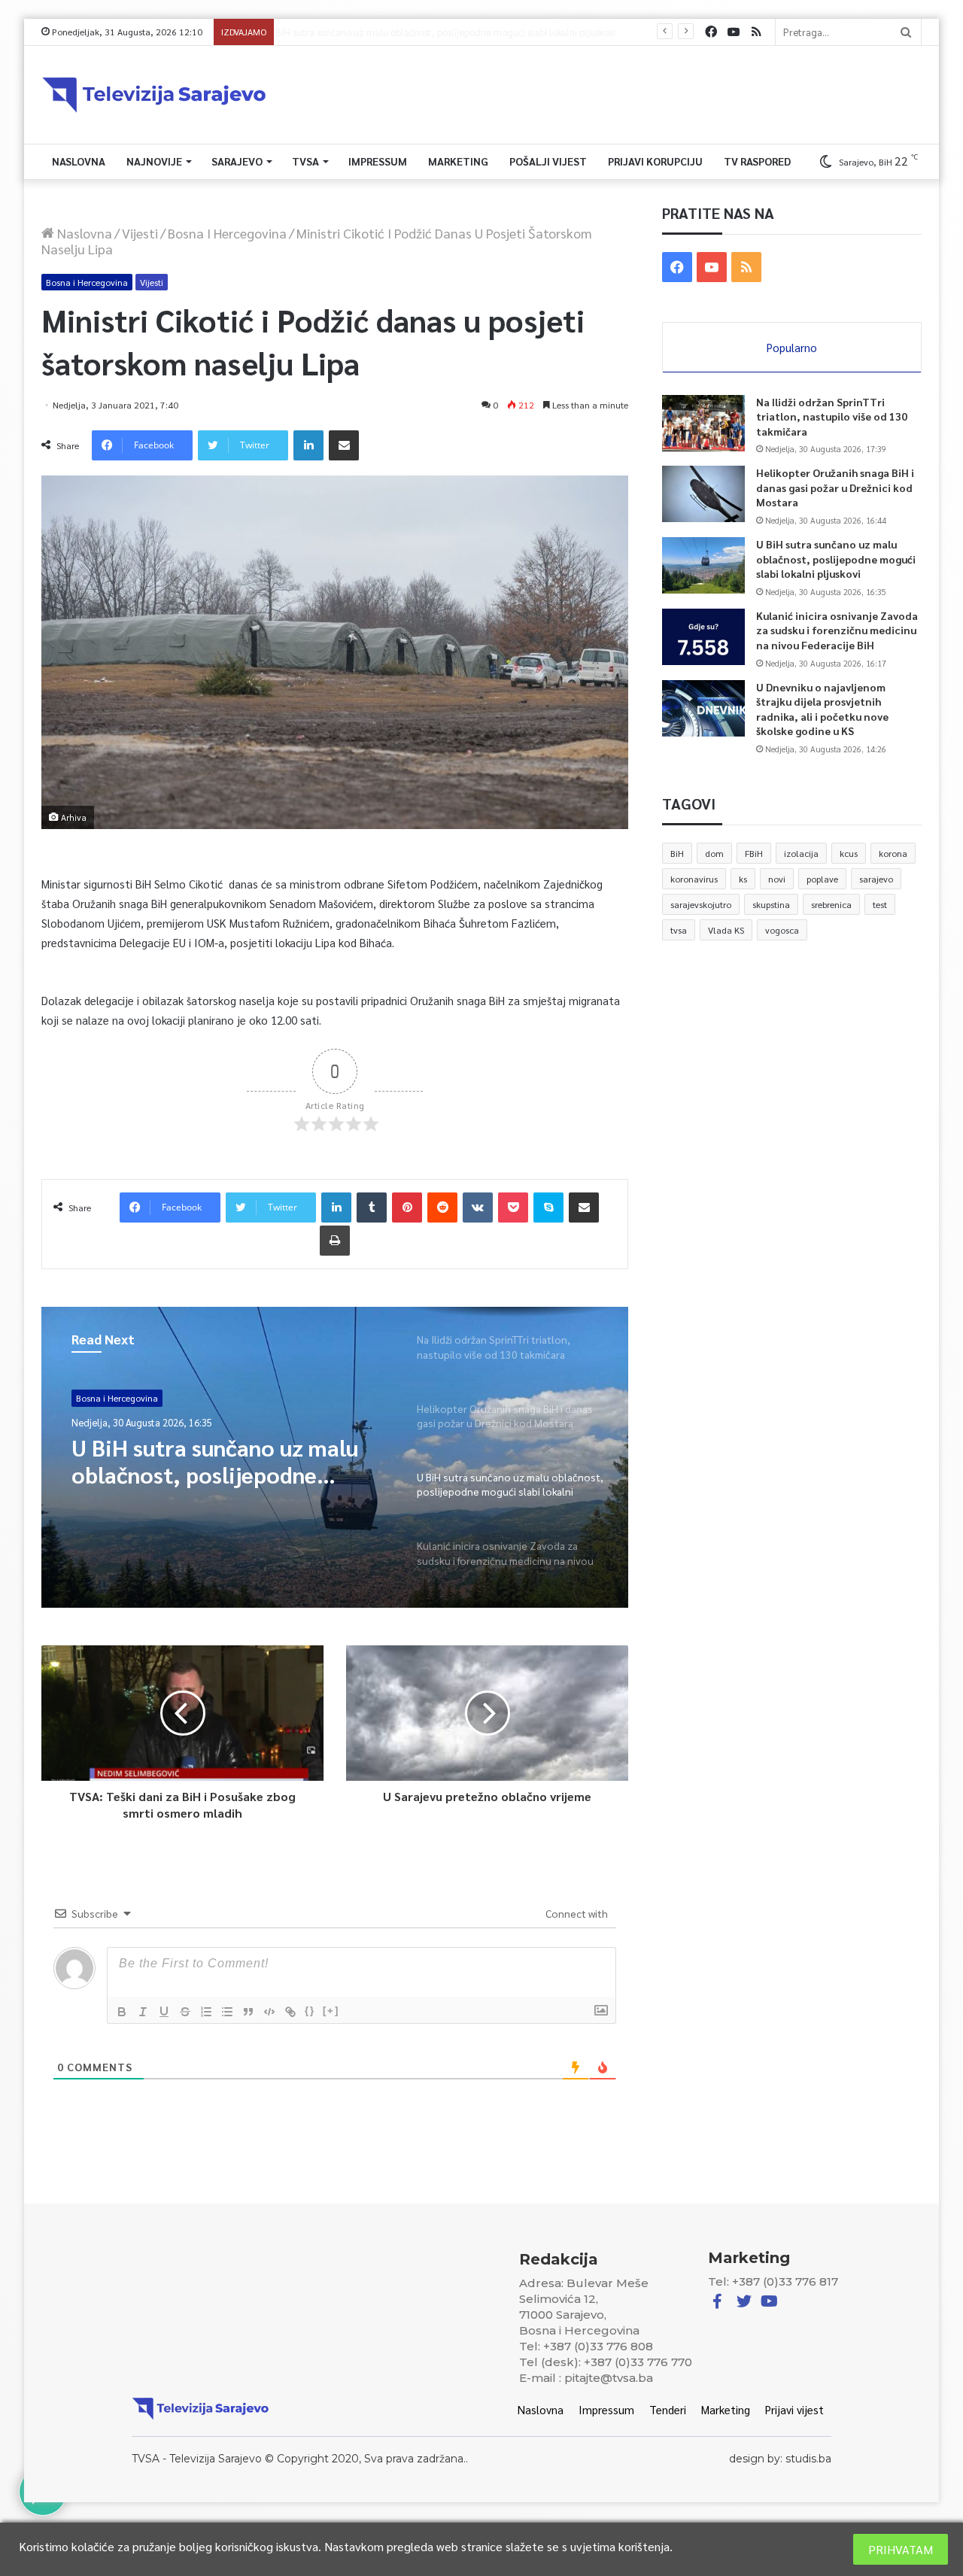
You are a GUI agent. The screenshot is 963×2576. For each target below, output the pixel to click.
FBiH (754, 853)
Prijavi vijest (794, 2409)
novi (777, 879)
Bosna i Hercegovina (227, 233)
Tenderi (668, 2409)
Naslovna (79, 161)
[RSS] (756, 32)
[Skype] (548, 1207)
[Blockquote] (248, 2012)
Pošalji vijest (548, 161)
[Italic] (143, 2012)
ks (743, 879)
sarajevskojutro (701, 904)
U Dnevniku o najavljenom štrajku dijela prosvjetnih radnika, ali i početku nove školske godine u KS (822, 709)
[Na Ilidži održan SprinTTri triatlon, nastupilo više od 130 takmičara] (703, 423)
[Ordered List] (206, 2012)
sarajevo (876, 879)
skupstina (771, 904)
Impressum (378, 161)
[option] (335, 1457)
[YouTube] (734, 32)
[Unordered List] (227, 2012)
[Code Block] (269, 2012)
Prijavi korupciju (655, 161)
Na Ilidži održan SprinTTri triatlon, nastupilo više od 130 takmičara (832, 416)
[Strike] (185, 2012)
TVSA (305, 161)
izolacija (801, 853)
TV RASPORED (757, 161)
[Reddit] (442, 1207)
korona (893, 853)
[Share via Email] (344, 445)
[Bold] (122, 2012)
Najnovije (154, 161)
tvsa (679, 930)
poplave (822, 879)
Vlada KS (726, 930)
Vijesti (140, 233)
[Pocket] (513, 1207)
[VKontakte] (478, 1207)
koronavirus (694, 879)
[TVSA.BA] (154, 95)
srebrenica (831, 904)
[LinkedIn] (308, 445)
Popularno (792, 347)
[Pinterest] (407, 1207)
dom (714, 853)
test (880, 904)
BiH (677, 853)
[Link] (290, 2012)
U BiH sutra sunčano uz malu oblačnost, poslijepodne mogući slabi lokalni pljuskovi (836, 559)
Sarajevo (237, 161)
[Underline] (164, 2012)
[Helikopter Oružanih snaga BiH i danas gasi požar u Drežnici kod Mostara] (703, 494)
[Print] (335, 1241)
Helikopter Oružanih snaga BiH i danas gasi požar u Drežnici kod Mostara (835, 487)
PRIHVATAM (901, 2549)
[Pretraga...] (906, 32)
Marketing (458, 161)
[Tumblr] (372, 1207)
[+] (331, 2011)
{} (310, 2011)
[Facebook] (711, 32)
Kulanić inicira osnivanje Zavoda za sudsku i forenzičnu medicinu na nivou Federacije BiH (469, 32)
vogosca (782, 930)
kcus (849, 853)
